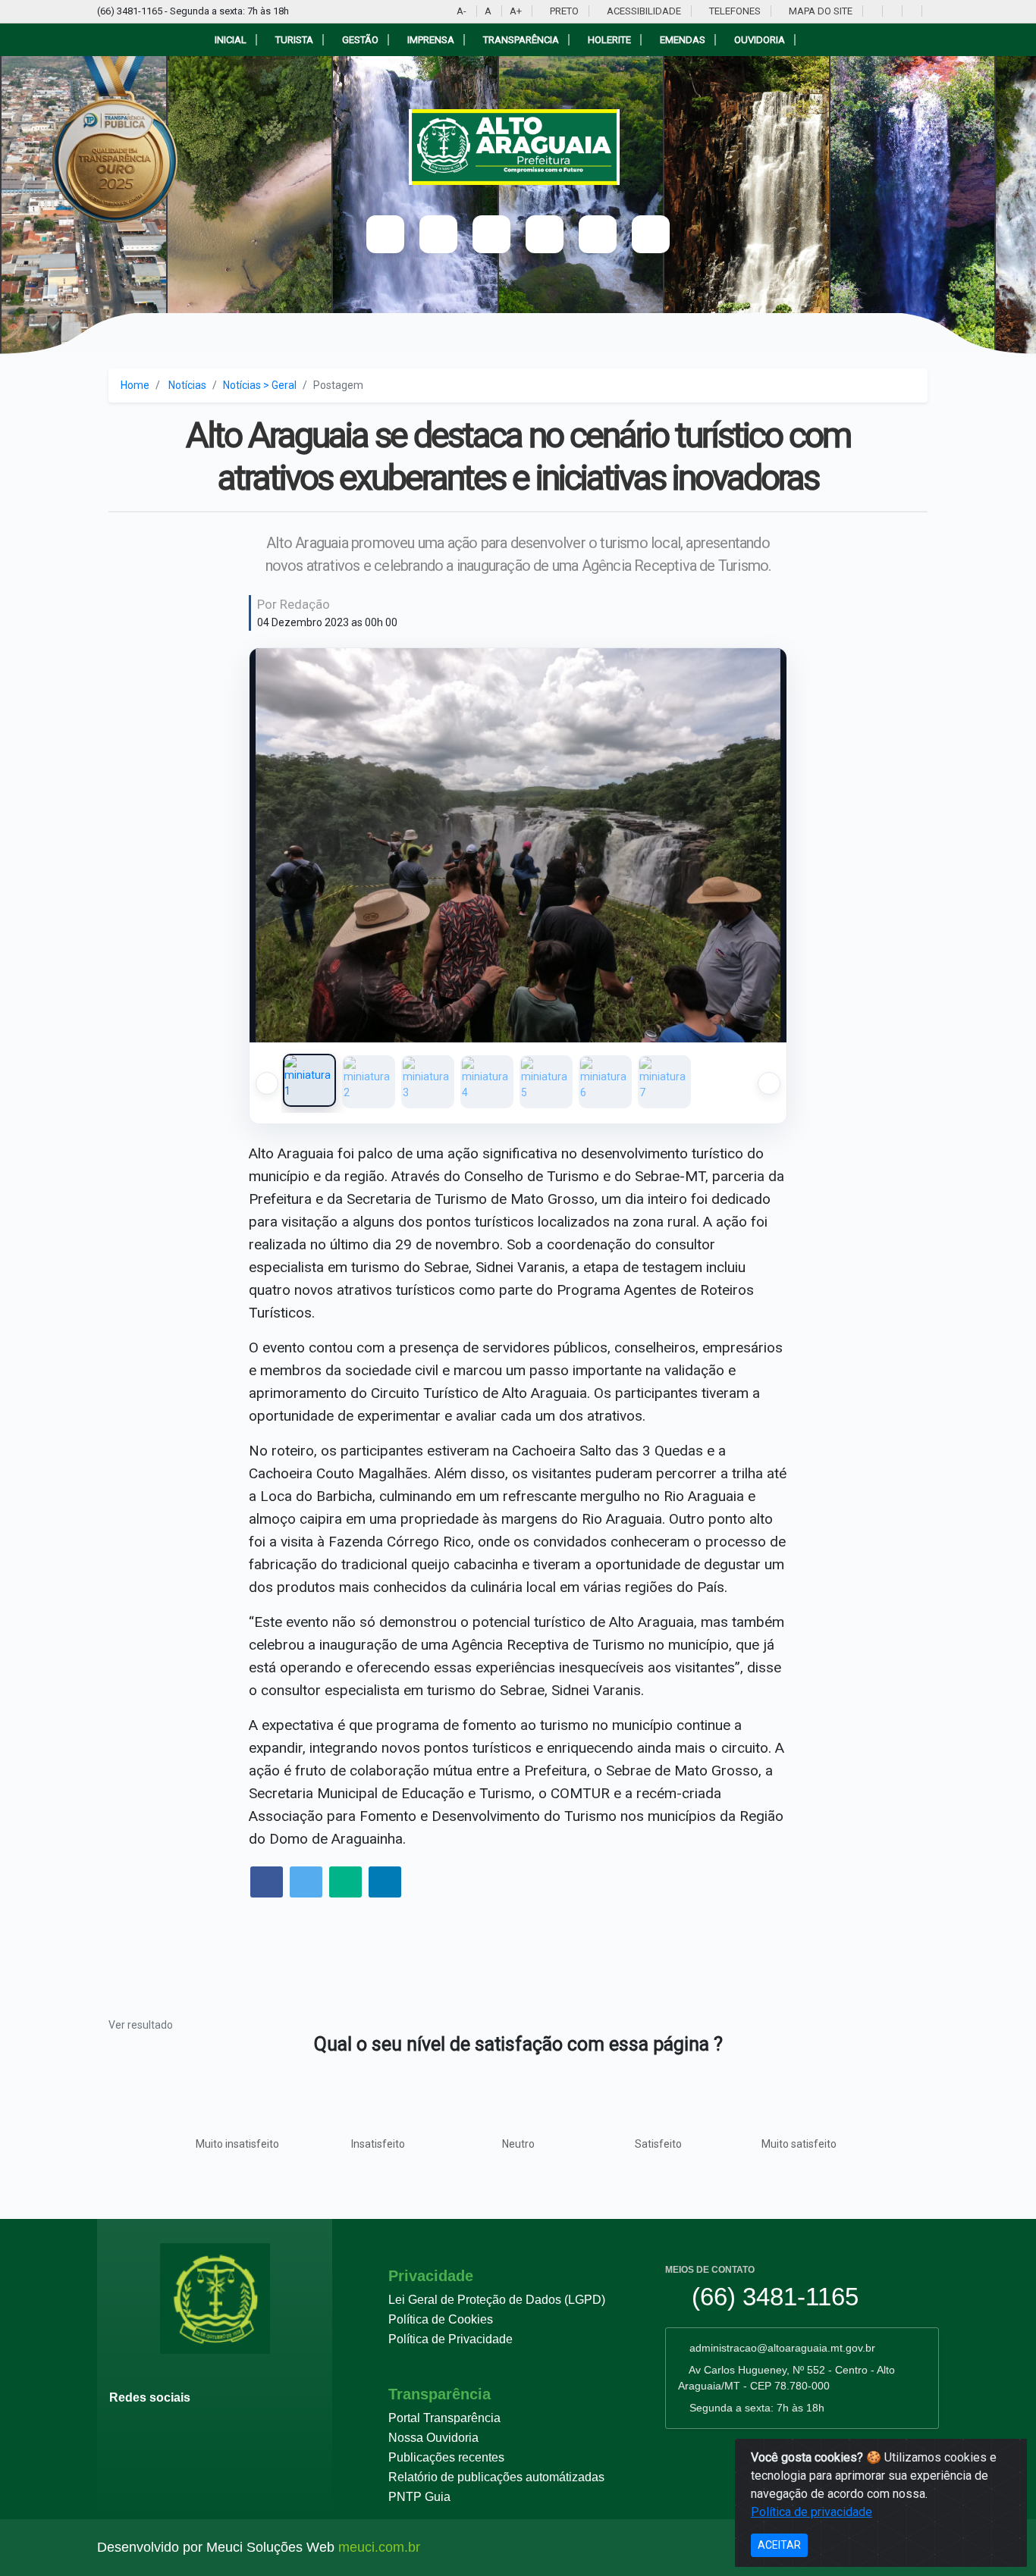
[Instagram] (910, 11)
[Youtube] (871, 11)
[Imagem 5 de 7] (546, 1082)
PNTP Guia (419, 2497)
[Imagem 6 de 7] (605, 1082)
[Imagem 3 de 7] (428, 1082)
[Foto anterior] (276, 845)
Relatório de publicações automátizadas (496, 2477)
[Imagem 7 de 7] (664, 1082)
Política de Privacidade (451, 2339)
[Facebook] (891, 11)
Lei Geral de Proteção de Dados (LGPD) (497, 2300)
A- (461, 11)
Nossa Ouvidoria (433, 2438)
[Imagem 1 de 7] (309, 1080)
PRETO (563, 11)
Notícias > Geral (260, 385)
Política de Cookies (441, 2319)
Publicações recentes (446, 2457)
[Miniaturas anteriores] (267, 1083)
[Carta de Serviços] (651, 234)
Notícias (187, 385)
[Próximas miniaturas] (769, 1083)
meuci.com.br (379, 2547)
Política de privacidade (812, 2512)
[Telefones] (598, 234)
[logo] (518, 147)
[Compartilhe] (267, 1883)
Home (135, 385)
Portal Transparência (444, 2418)
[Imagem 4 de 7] (487, 1082)
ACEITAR (779, 2545)
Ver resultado (141, 2025)
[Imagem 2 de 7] (369, 1082)
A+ (516, 11)
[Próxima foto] (760, 845)
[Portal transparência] (930, 11)
